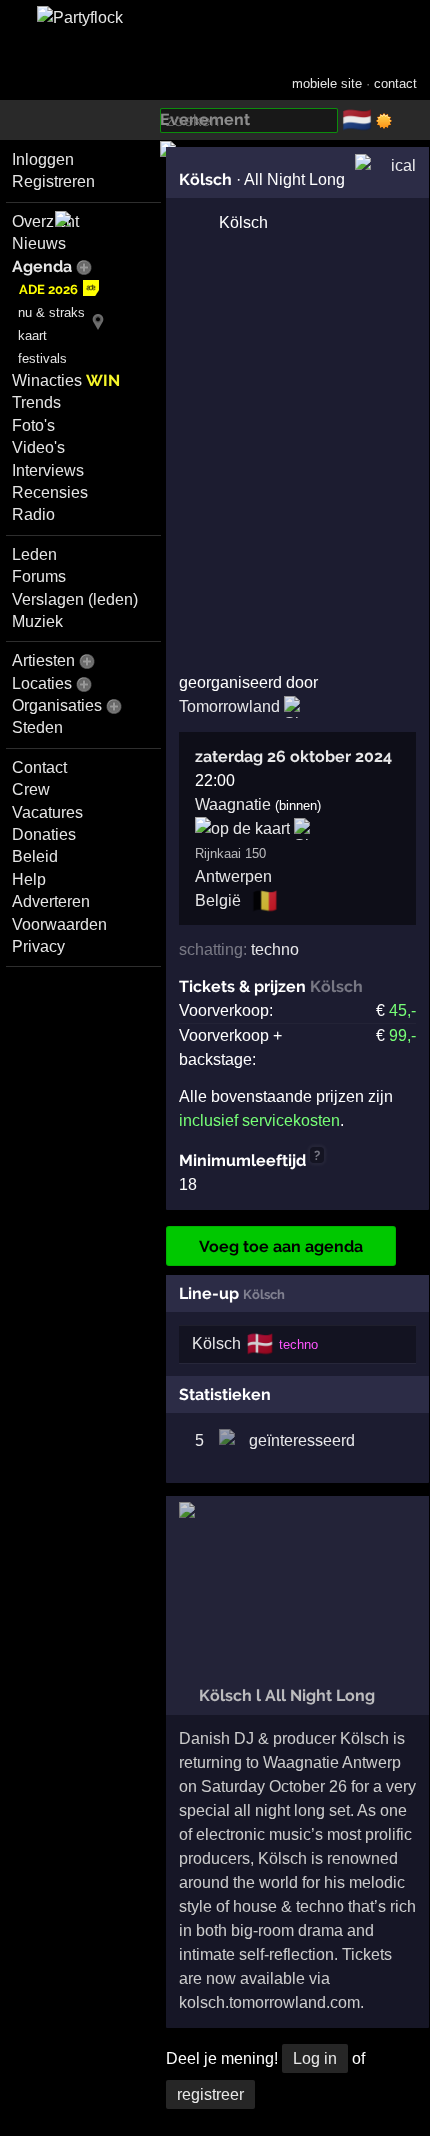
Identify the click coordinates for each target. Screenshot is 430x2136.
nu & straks (51, 312)
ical (403, 165)
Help (29, 879)
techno (275, 949)
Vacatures (47, 812)
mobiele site (327, 83)
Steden (37, 727)
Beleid (35, 856)
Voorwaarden (59, 924)
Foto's (33, 425)
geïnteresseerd (302, 1440)
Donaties (44, 834)
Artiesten (43, 660)
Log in (315, 2058)
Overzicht (45, 221)
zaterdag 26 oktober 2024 (293, 756)
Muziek (37, 621)
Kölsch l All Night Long (285, 1695)
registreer (210, 2094)
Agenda (42, 266)
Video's (38, 447)
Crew (31, 789)
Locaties (42, 683)
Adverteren (51, 901)
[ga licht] (384, 121)
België (218, 900)
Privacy (38, 946)
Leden (34, 554)
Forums (39, 576)
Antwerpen (233, 876)
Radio (33, 514)
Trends (36, 402)
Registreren (53, 181)
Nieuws (39, 243)
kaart (32, 335)
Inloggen (43, 159)
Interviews (48, 470)
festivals (42, 358)
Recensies (50, 492)
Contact (39, 767)
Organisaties (57, 705)
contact (395, 83)
